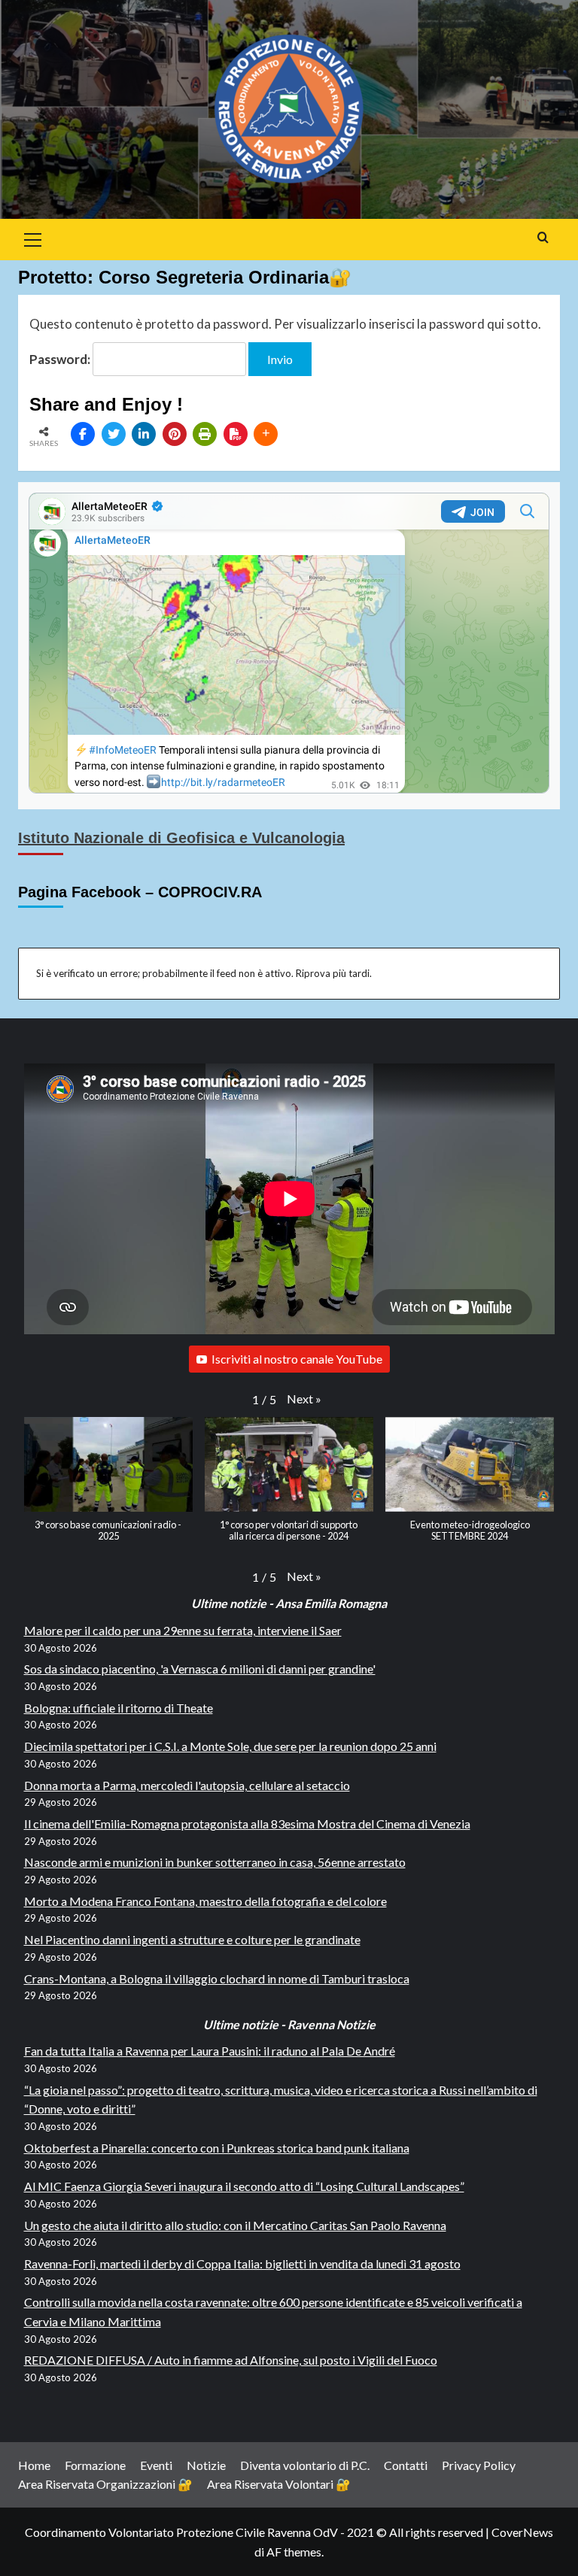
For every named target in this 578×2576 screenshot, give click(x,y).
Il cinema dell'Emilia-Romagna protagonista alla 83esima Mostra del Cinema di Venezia (247, 1824)
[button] (304, 1399)
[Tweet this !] (114, 434)
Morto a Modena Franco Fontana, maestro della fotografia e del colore (205, 1901)
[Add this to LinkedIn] (144, 434)
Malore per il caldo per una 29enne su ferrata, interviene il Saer (183, 1630)
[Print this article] (205, 434)
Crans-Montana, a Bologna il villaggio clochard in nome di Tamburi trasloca (217, 1978)
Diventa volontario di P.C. (305, 2465)
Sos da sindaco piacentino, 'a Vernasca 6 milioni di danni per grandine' (200, 1669)
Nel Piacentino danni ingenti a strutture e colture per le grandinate (192, 1939)
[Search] (543, 238)
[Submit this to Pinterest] (175, 434)
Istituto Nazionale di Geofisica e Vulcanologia (181, 838)
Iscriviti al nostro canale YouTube (297, 1359)
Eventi (156, 2465)
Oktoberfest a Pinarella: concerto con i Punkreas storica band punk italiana (217, 2148)
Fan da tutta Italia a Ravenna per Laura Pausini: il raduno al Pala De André (210, 2051)
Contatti (406, 2465)
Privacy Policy (479, 2465)
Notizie (206, 2465)
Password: (61, 359)
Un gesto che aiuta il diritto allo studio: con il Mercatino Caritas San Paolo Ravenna (235, 2225)
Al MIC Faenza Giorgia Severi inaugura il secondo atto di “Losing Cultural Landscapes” (244, 2186)
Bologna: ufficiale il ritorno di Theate (119, 1708)
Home (34, 2465)
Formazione (95, 2465)
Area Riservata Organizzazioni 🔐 (105, 2484)
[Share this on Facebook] (83, 434)
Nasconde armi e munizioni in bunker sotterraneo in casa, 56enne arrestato (215, 1862)
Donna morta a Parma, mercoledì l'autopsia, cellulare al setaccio (187, 1785)
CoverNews (522, 2532)
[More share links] (266, 434)
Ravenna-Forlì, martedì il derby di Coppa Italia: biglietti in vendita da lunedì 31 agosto (242, 2263)
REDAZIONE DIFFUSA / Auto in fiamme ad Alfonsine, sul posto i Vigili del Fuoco (231, 2360)
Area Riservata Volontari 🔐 (279, 2484)
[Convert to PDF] (236, 434)
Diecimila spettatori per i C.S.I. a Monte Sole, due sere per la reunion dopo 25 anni (230, 1746)
